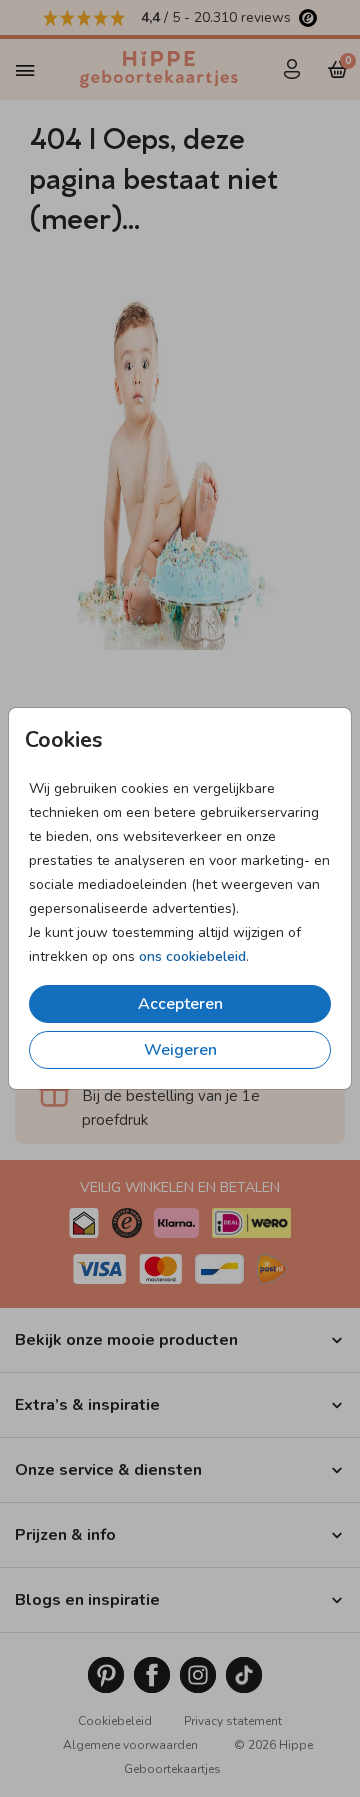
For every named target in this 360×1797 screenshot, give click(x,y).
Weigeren (180, 1050)
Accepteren (180, 1004)
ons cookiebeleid (192, 956)
